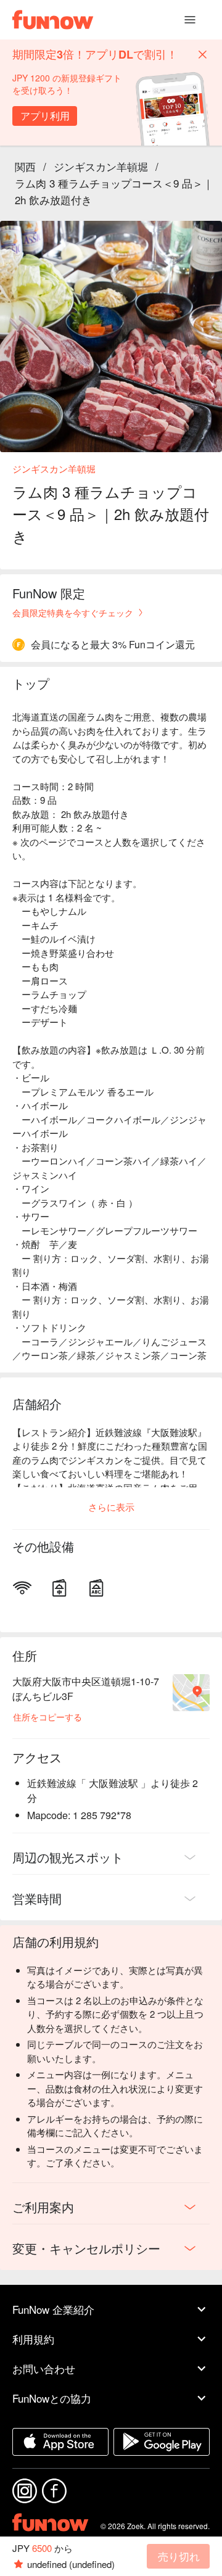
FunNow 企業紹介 (53, 2309)
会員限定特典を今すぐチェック (73, 613)
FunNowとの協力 (52, 2398)
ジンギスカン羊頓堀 (101, 166)
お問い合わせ (44, 2368)
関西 (25, 166)
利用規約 (33, 2339)
